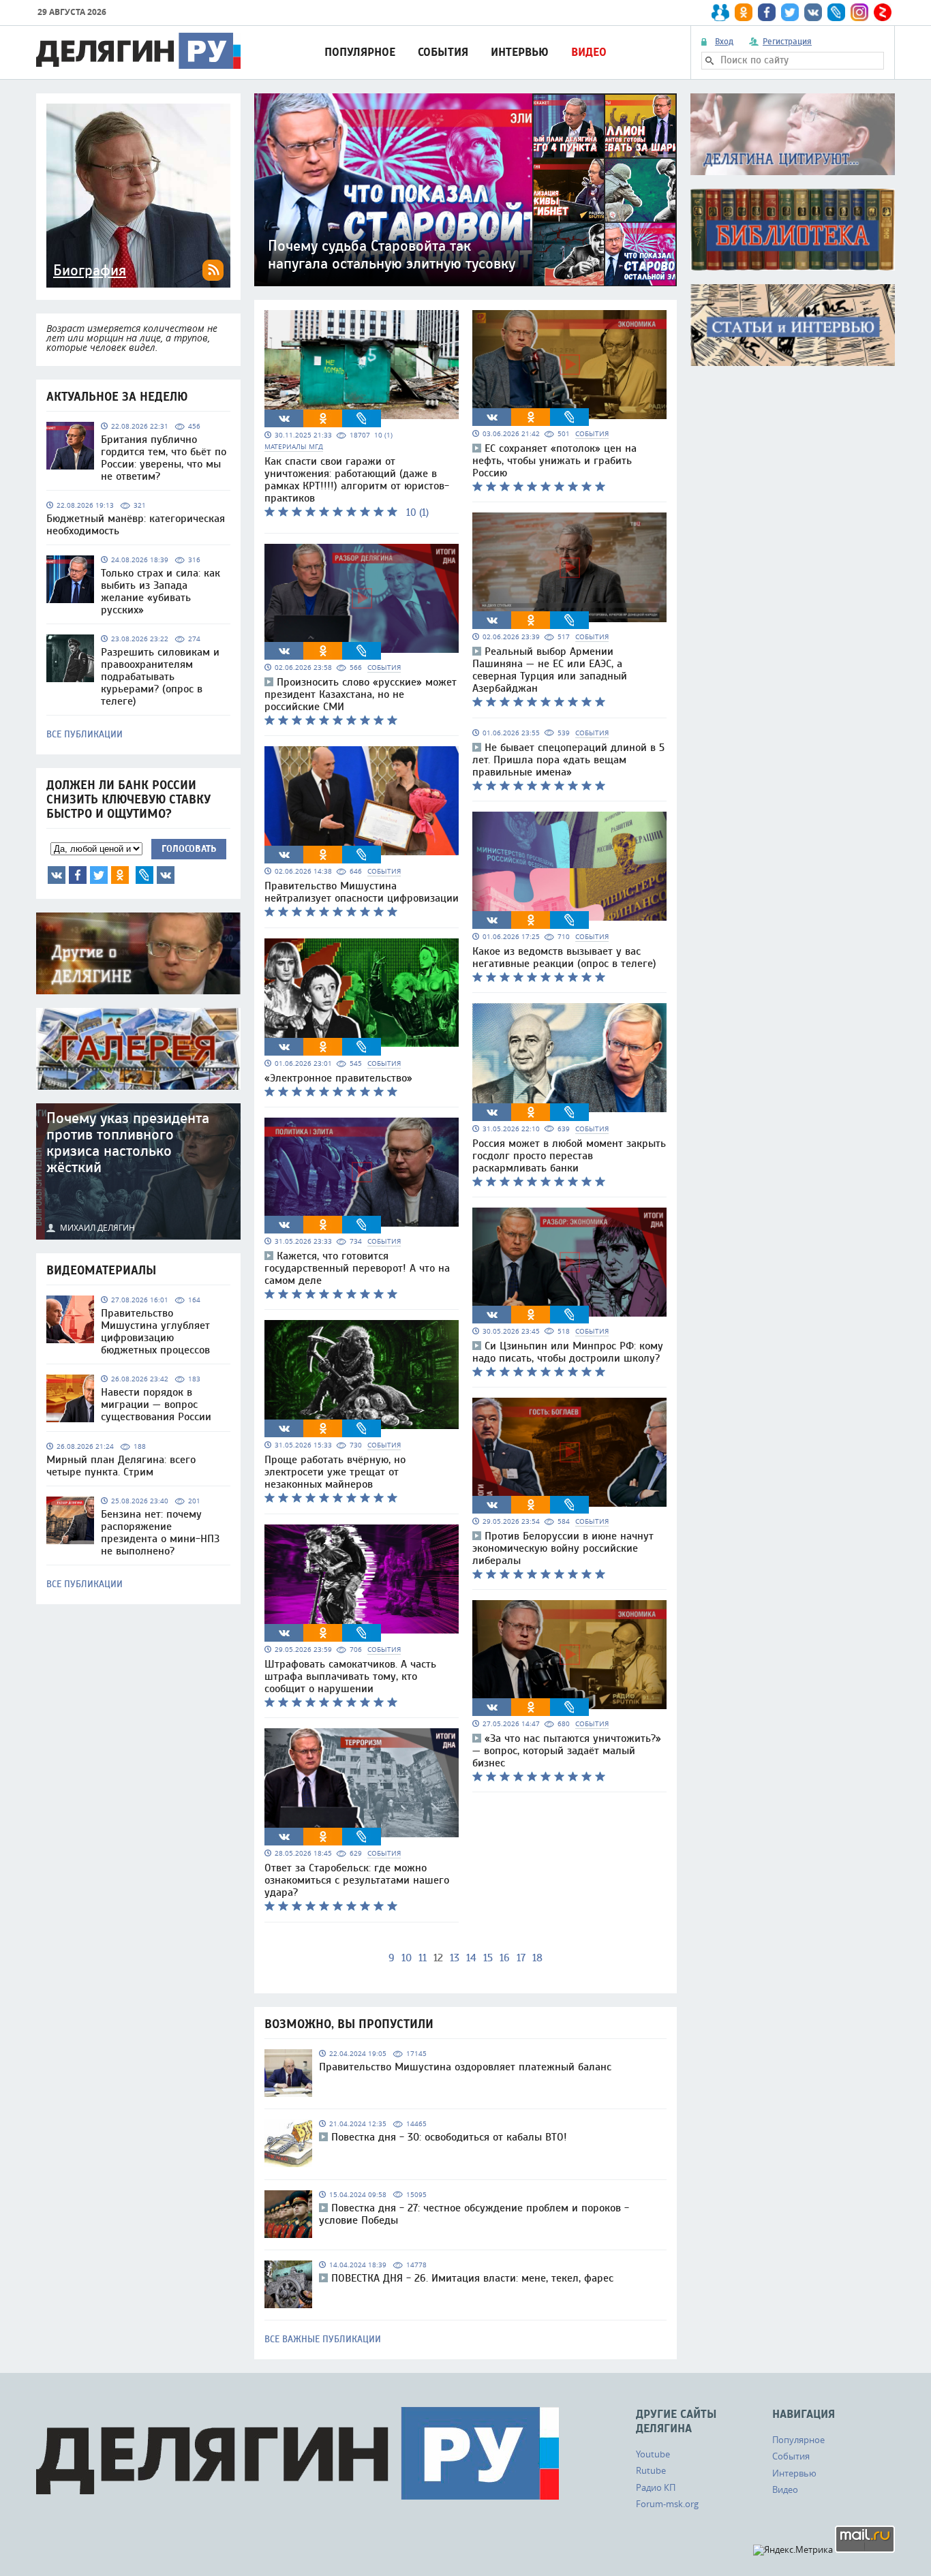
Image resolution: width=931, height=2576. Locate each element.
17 (521, 1958)
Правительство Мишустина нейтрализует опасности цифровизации (362, 892)
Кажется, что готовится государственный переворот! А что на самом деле (357, 1268)
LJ (144, 875)
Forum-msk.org (667, 2504)
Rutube (651, 2470)
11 (423, 1958)
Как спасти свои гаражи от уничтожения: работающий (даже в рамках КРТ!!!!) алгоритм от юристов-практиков (357, 480)
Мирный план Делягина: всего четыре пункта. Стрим (121, 1466)
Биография (90, 271)
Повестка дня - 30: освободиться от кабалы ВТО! (449, 2137)
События (443, 52)
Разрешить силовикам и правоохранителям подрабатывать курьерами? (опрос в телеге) (160, 677)
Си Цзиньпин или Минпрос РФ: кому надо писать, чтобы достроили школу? (568, 1352)
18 (537, 1958)
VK (57, 875)
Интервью (520, 52)
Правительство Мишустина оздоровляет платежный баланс (465, 2067)
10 (407, 1958)
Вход (724, 42)
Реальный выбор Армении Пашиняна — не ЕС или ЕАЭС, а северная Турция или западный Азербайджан (550, 670)
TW (99, 875)
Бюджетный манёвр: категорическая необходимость (136, 525)
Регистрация (787, 42)
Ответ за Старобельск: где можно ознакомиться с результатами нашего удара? (357, 1880)
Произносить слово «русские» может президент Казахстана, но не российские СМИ (361, 694)
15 (488, 1958)
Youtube (653, 2454)
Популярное (360, 52)
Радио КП (656, 2487)
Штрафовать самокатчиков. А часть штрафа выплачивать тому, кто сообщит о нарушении (350, 1676)
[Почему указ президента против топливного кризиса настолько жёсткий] (138, 1171)
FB (78, 875)
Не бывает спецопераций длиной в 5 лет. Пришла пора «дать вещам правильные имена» (568, 760)
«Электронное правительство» (338, 1078)
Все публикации (85, 735)
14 (471, 1958)
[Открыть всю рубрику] (793, 134)
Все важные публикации (323, 2340)
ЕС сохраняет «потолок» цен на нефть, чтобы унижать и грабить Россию (554, 461)
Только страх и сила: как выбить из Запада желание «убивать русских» (161, 592)
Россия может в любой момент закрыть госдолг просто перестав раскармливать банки (569, 1156)
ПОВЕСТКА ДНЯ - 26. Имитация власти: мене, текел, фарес (472, 2278)
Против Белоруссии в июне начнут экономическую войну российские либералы (563, 1548)
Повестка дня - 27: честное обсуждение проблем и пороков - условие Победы (474, 2214)
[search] (709, 61)
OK (120, 875)
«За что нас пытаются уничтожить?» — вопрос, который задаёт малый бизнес (567, 1751)
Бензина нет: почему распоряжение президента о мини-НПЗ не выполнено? (160, 1533)
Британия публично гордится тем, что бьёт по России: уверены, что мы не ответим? (164, 458)
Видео (589, 52)
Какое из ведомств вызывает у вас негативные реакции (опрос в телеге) (564, 957)
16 (505, 1958)
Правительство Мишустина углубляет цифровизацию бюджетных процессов (155, 1332)
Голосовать (189, 849)
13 (455, 1958)
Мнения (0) (166, 875)
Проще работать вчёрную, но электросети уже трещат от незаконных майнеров (335, 1472)
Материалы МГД (294, 447)
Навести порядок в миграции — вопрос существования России (156, 1405)
